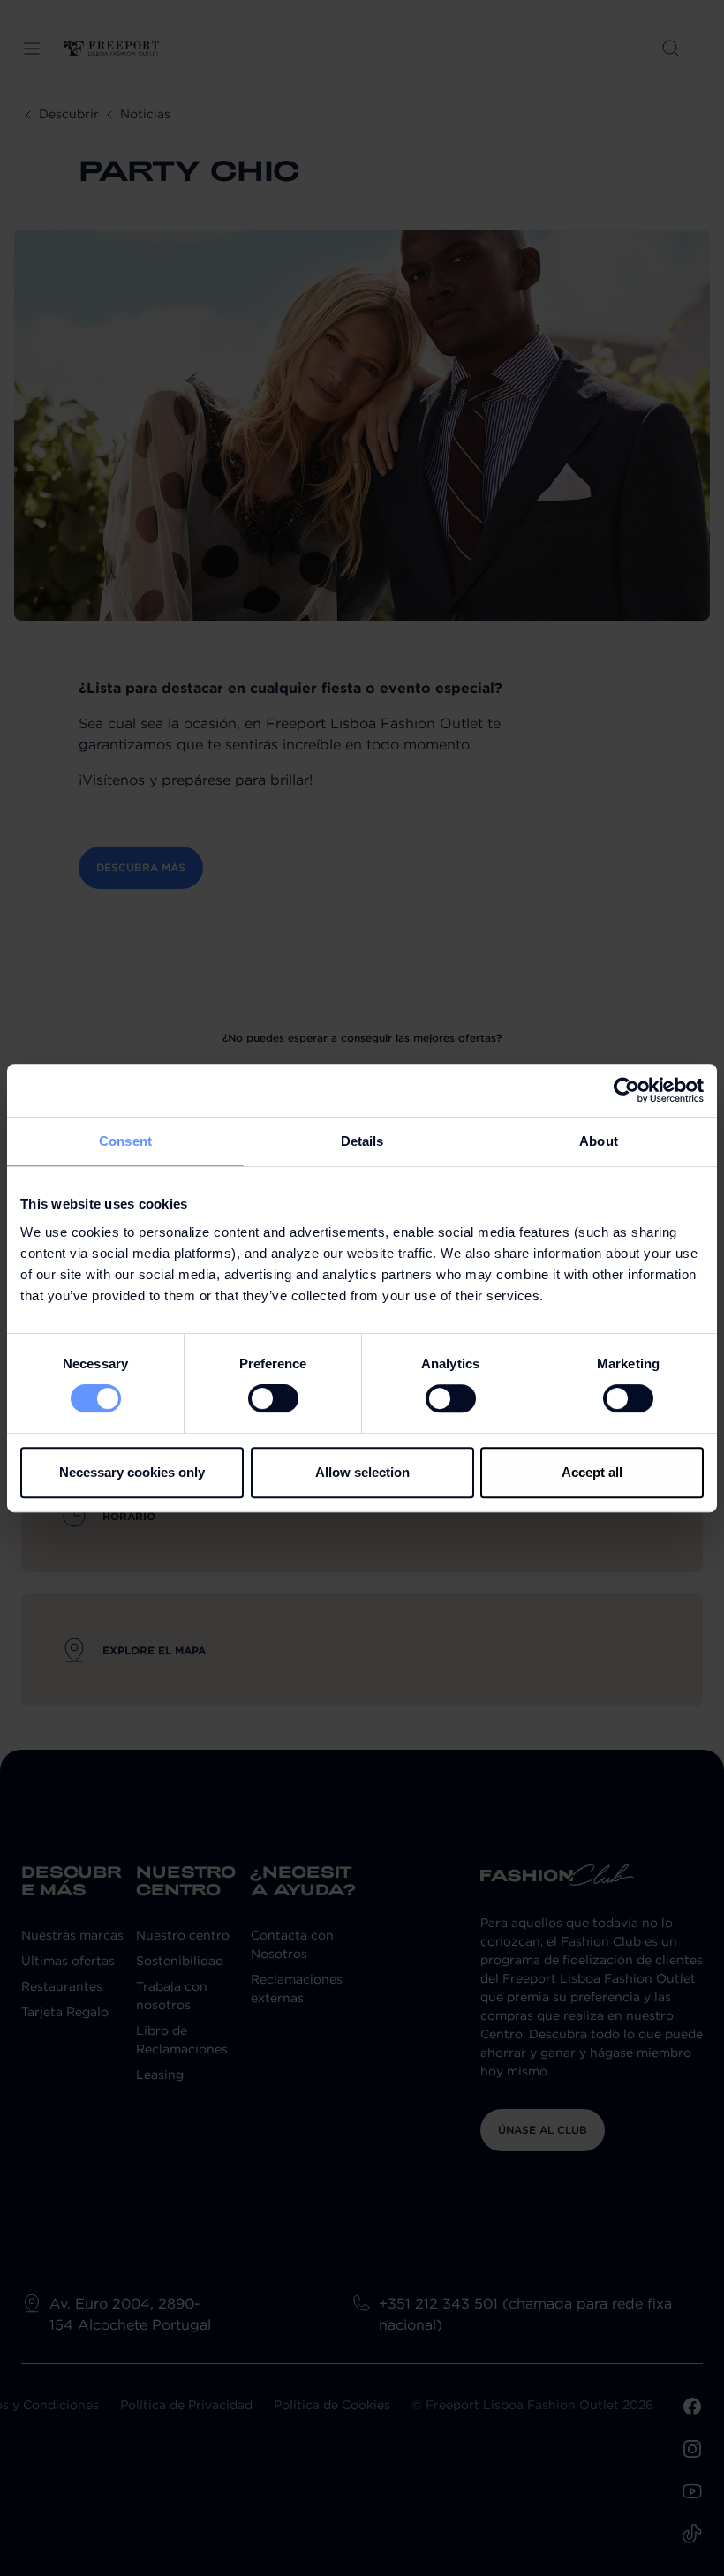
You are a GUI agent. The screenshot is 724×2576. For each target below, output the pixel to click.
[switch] (273, 1398)
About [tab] (599, 1141)
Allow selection (362, 1472)
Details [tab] (362, 1141)
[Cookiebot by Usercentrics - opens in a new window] (626, 1090)
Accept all (592, 1472)
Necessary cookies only (132, 1472)
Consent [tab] (125, 1141)
